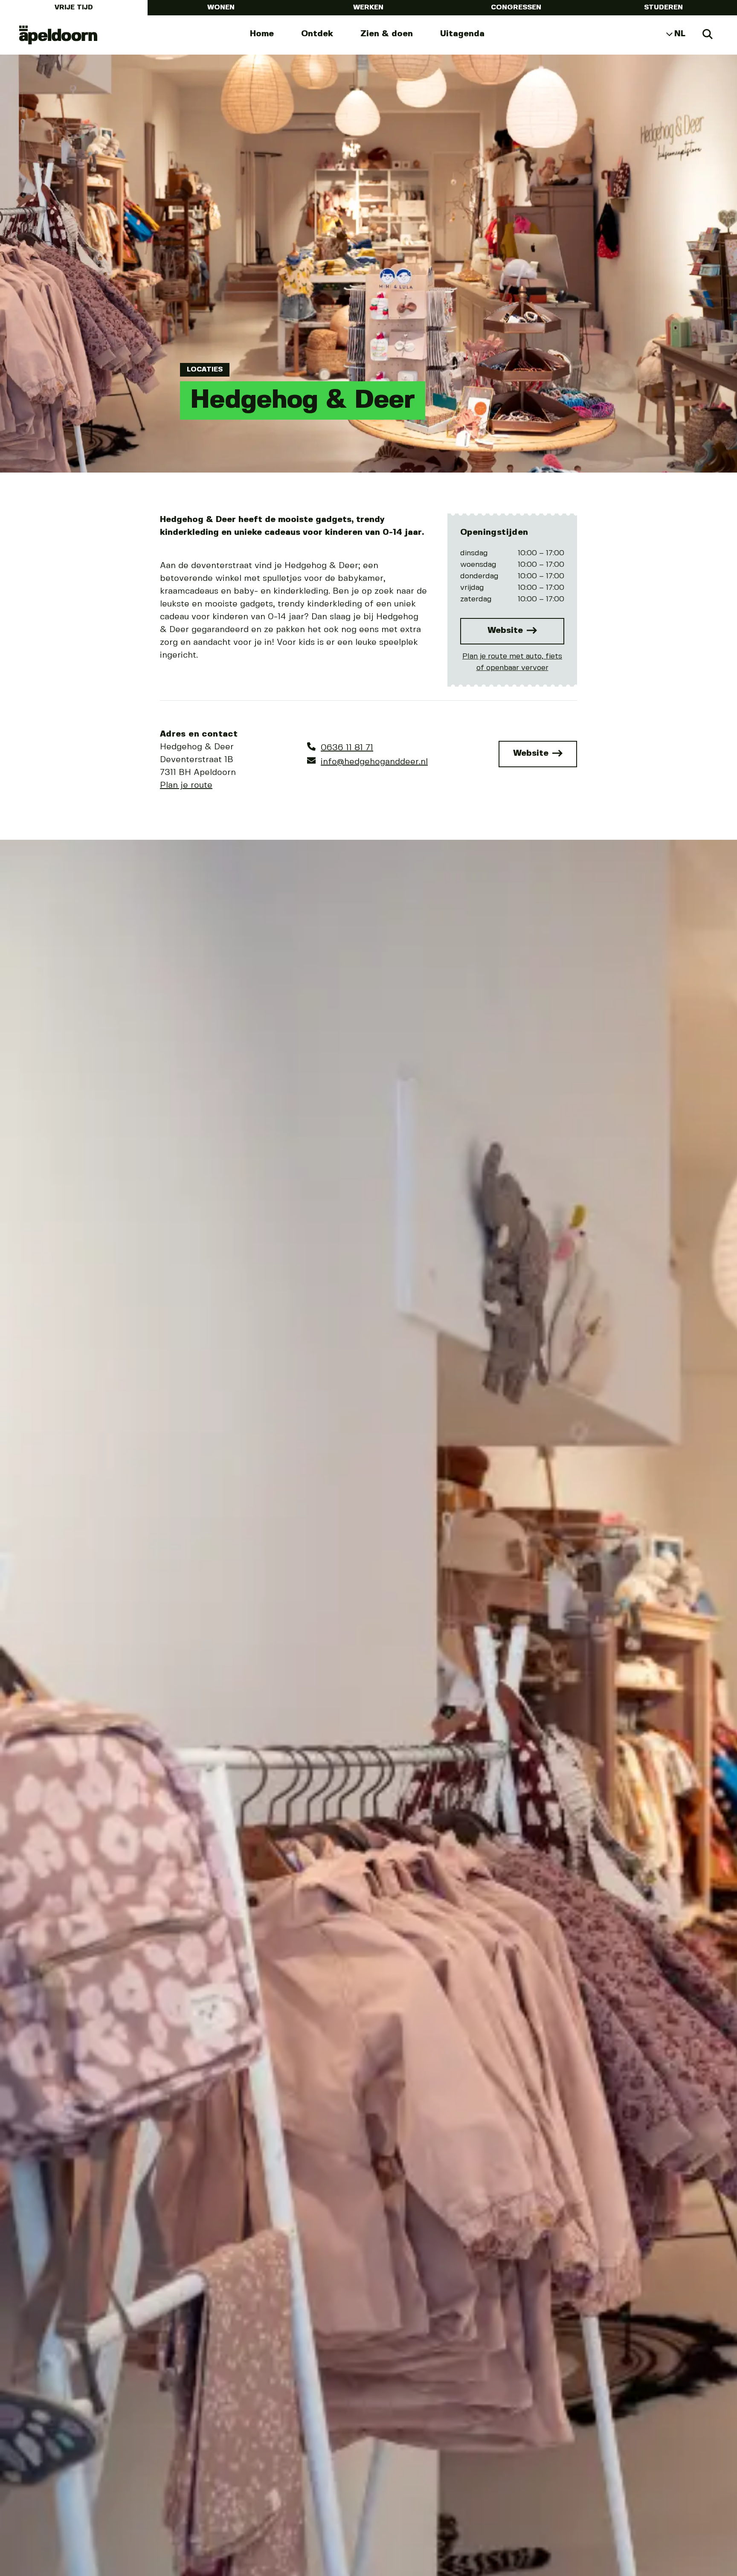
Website (506, 631)
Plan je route (186, 785)
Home (262, 34)
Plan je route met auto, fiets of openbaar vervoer (512, 662)
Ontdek (317, 34)
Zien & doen (387, 34)
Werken (368, 7)
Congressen (516, 7)
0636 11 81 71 (347, 748)
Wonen (221, 7)
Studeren (663, 7)
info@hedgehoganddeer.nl (374, 762)
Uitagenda (462, 34)
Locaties (205, 370)
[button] (28, 1741)
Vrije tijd (74, 7)
